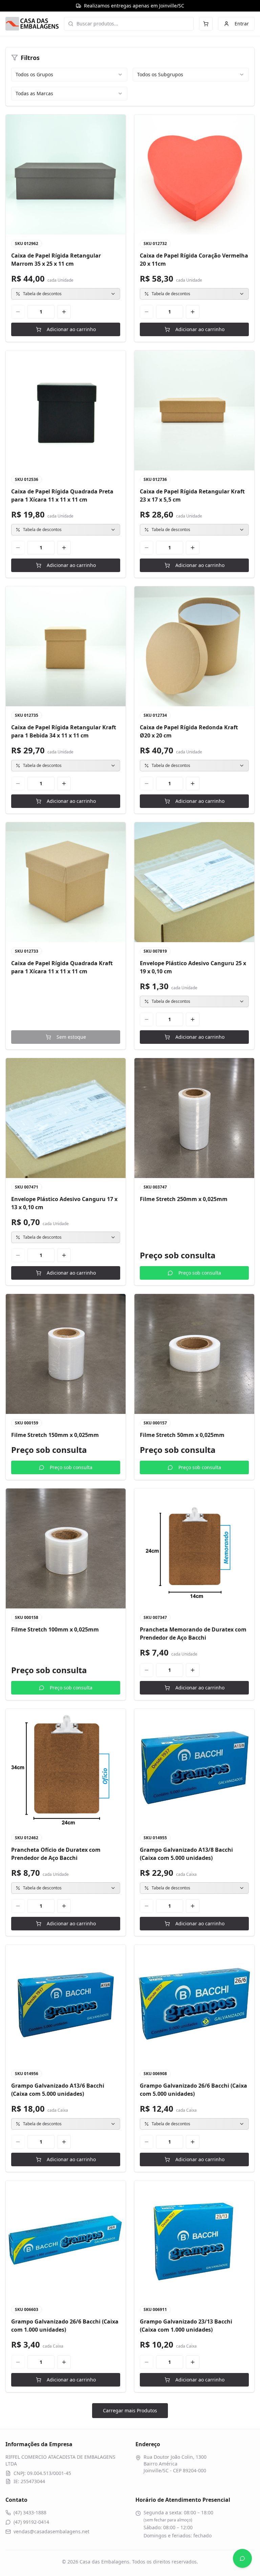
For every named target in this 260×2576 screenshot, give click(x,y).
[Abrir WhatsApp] (242, 2558)
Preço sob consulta (200, 1273)
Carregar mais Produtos (130, 2410)
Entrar (242, 24)
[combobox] (69, 75)
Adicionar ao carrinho (71, 329)
